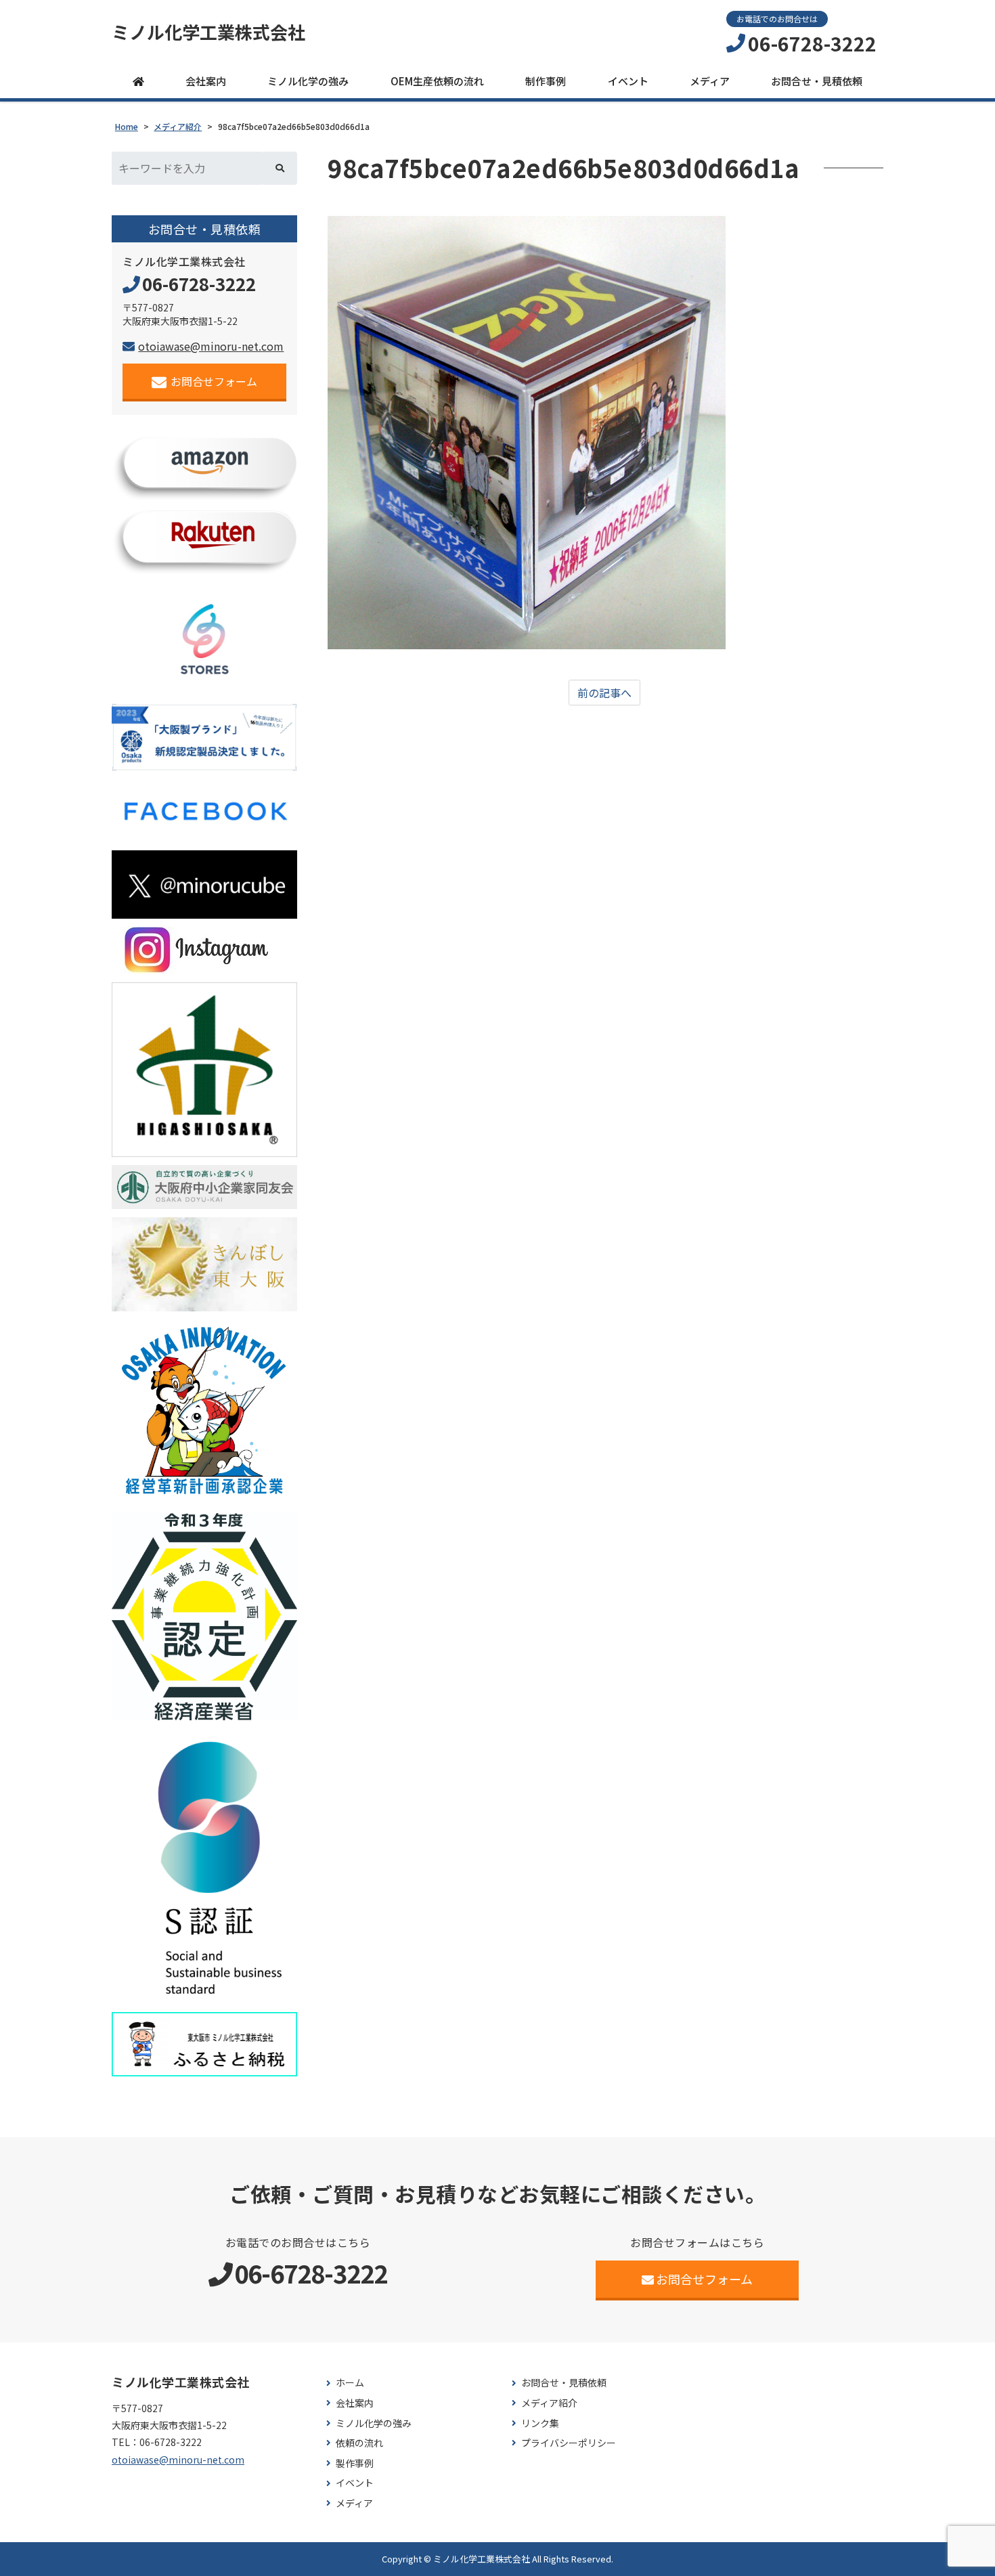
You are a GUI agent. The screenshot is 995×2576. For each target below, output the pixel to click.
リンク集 (540, 2423)
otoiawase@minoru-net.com (211, 346)
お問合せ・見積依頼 (817, 81)
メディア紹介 (549, 2403)
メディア (710, 81)
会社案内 (206, 81)
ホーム (350, 2383)
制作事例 (546, 81)
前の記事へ (604, 693)
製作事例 (355, 2463)
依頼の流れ (359, 2443)
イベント (628, 81)
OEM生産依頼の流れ (437, 81)
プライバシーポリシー (569, 2443)
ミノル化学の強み (308, 81)
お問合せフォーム (214, 381)
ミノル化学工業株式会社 (208, 32)
